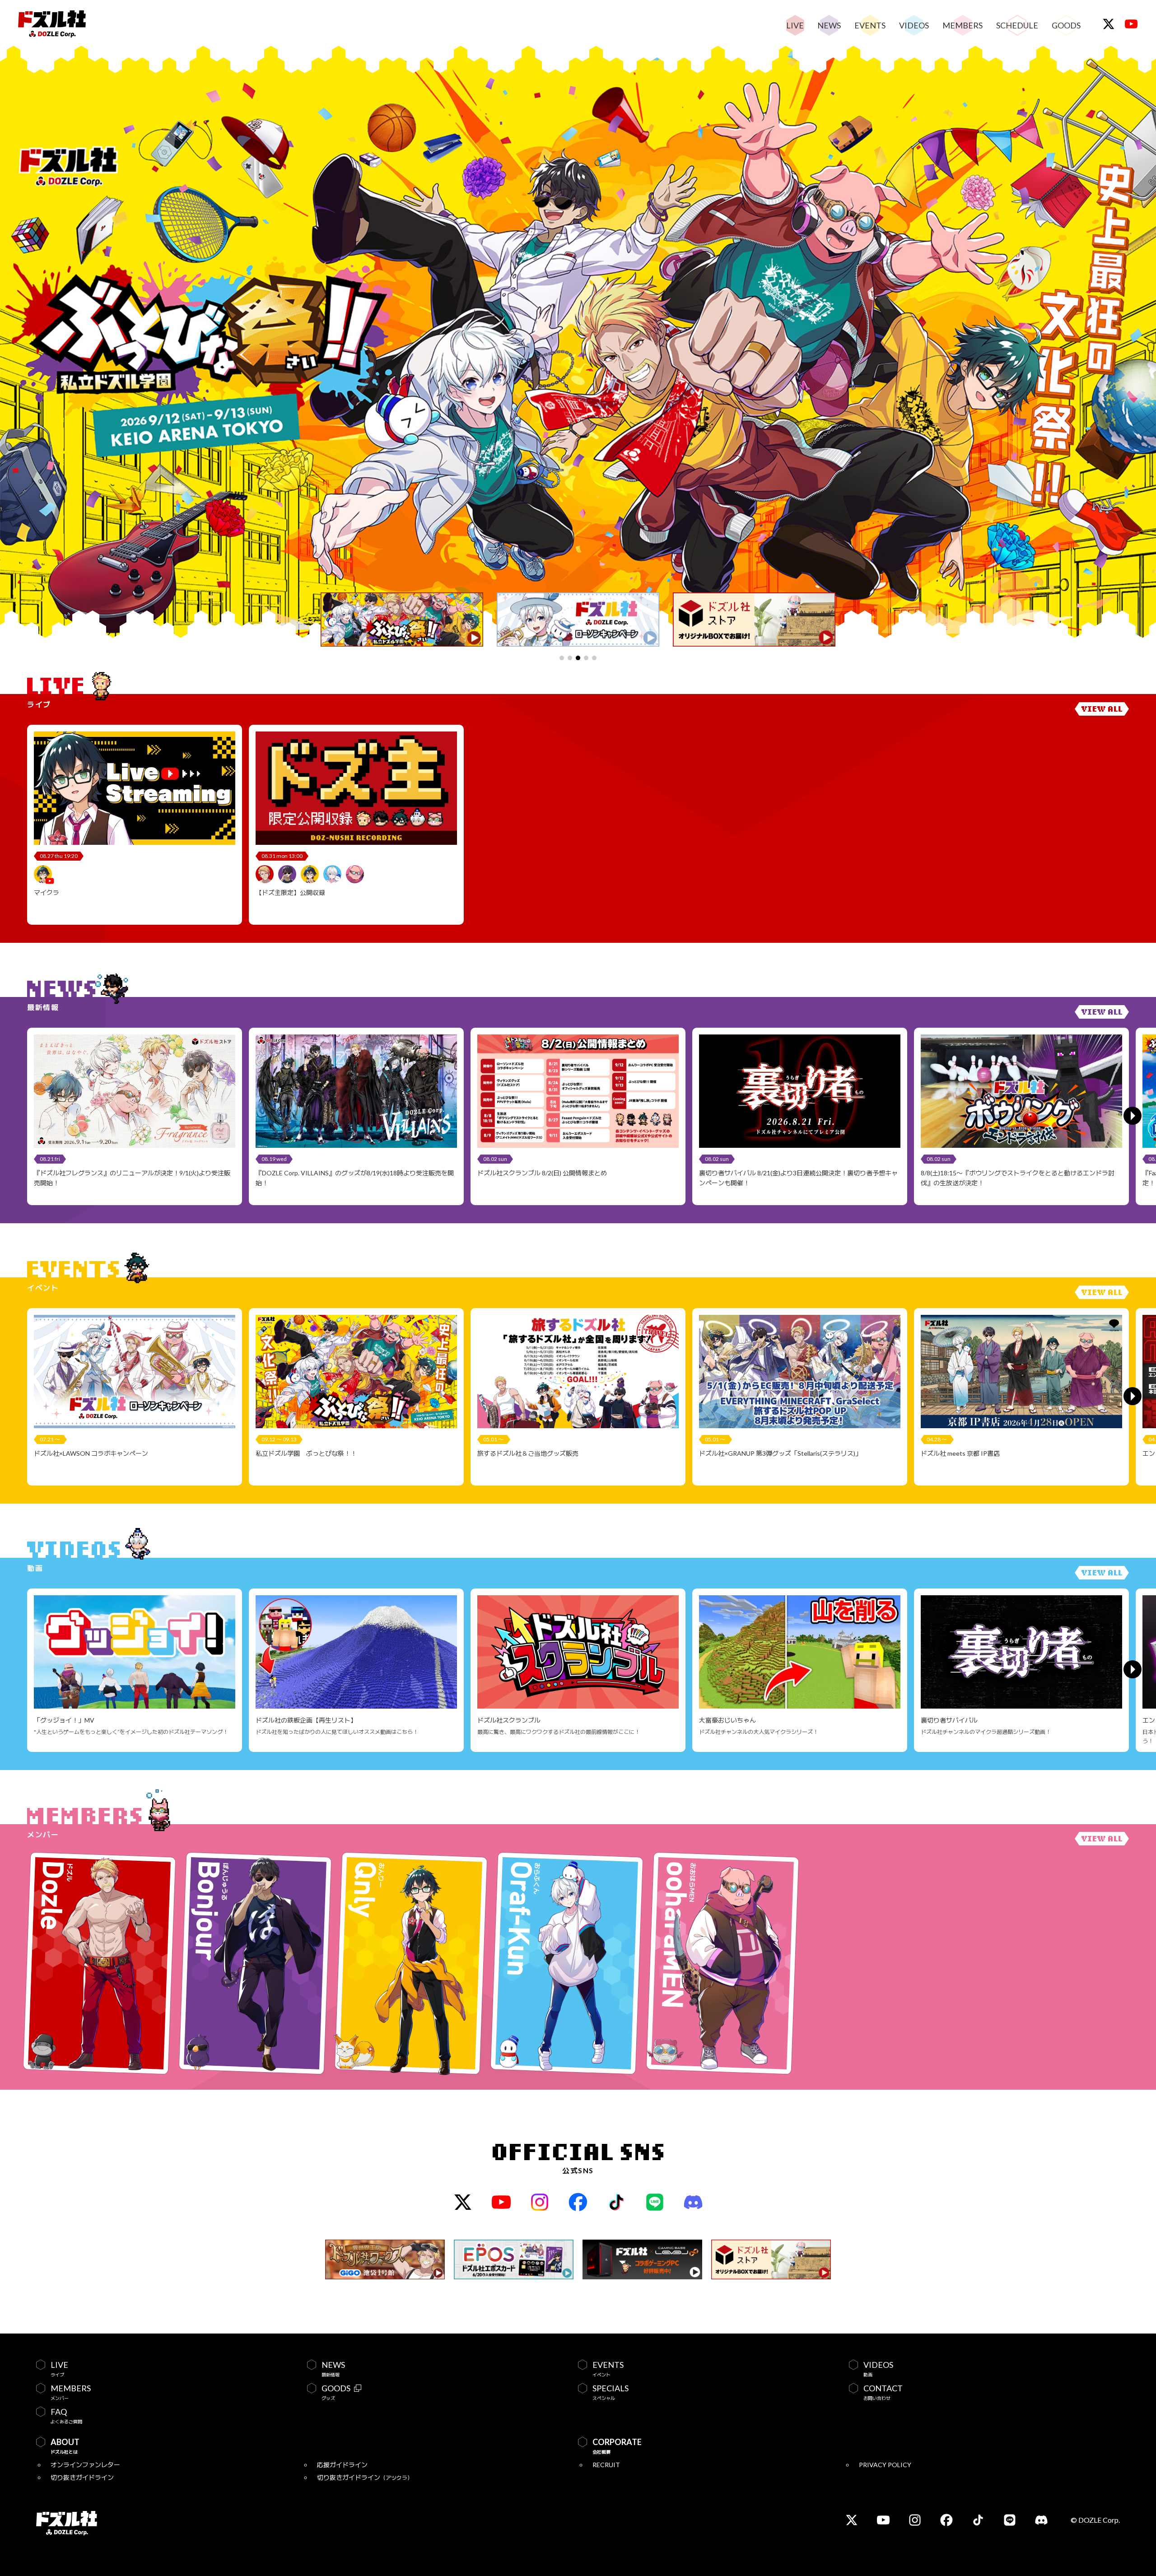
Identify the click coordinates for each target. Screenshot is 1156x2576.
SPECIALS (611, 2392)
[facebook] (578, 2202)
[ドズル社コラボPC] (642, 2259)
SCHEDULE (1017, 25)
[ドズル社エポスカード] (514, 2259)
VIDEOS (914, 25)
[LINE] (655, 2202)
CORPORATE (617, 2446)
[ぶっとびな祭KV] (402, 620)
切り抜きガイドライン (82, 2477)
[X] (1109, 24)
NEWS (829, 25)
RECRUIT (606, 2465)
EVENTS (870, 25)
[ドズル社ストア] (771, 2259)
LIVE (795, 25)
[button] (562, 658)
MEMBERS (963, 25)
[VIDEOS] (1102, 1573)
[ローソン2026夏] (578, 620)
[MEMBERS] (1102, 1839)
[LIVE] (1102, 709)
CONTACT (883, 2392)
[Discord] (693, 2202)
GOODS (1066, 25)
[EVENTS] (1102, 1292)
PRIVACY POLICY (885, 2465)
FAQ (66, 2416)
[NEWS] (1102, 1012)
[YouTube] (1131, 24)
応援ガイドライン (342, 2465)
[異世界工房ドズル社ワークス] (385, 2259)
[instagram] (540, 2202)
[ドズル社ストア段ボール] (754, 620)
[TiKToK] (617, 2202)
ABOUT (65, 2446)
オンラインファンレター (85, 2465)
